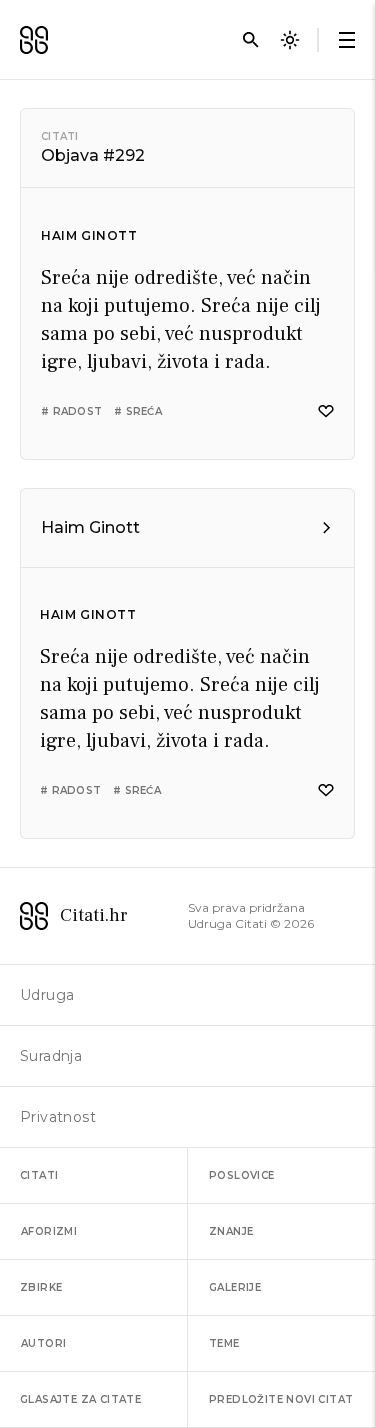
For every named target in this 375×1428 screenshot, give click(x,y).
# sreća (138, 411)
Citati (60, 136)
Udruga (47, 995)
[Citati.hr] (34, 40)
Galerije (235, 1287)
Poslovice (242, 1175)
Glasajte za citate (80, 1399)
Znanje (231, 1231)
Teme (224, 1343)
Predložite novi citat (281, 1399)
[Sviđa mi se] (326, 411)
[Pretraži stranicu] (251, 40)
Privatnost (58, 1117)
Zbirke (41, 1287)
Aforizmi (49, 1231)
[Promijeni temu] (290, 40)
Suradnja (51, 1056)
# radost (71, 411)
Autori (43, 1343)
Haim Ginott (89, 235)
